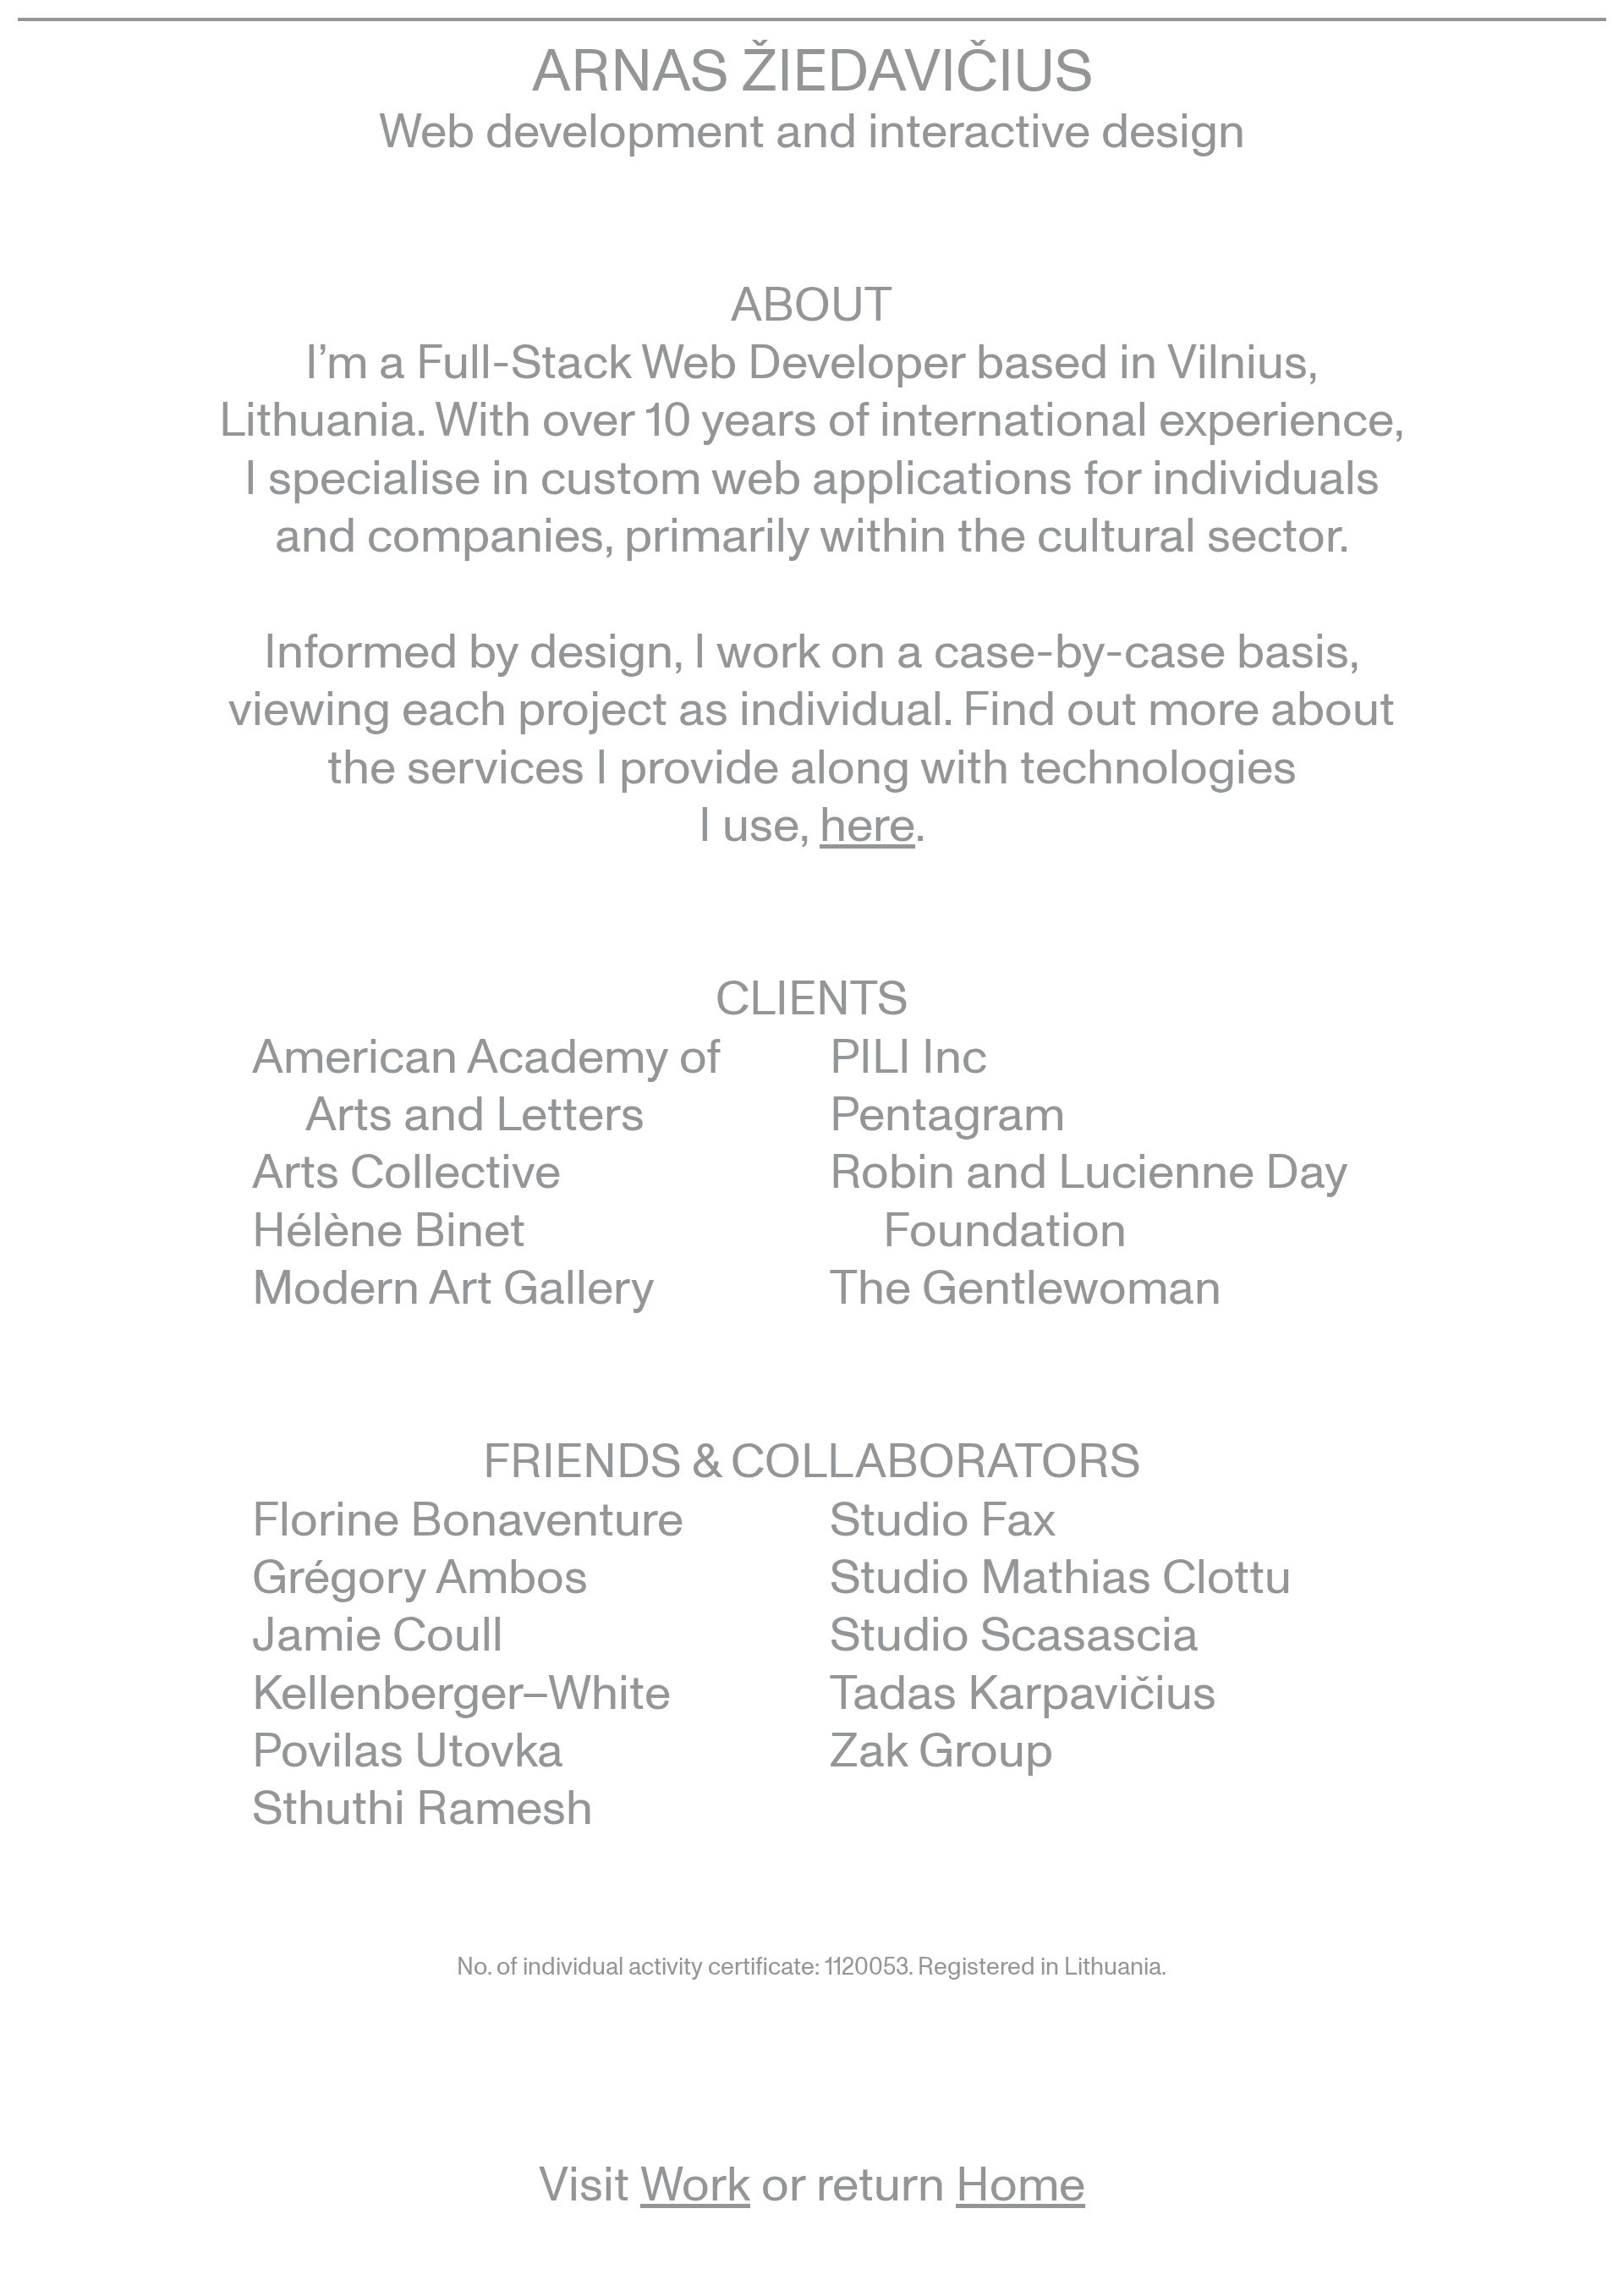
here (867, 822)
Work (695, 2182)
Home (1020, 2182)
